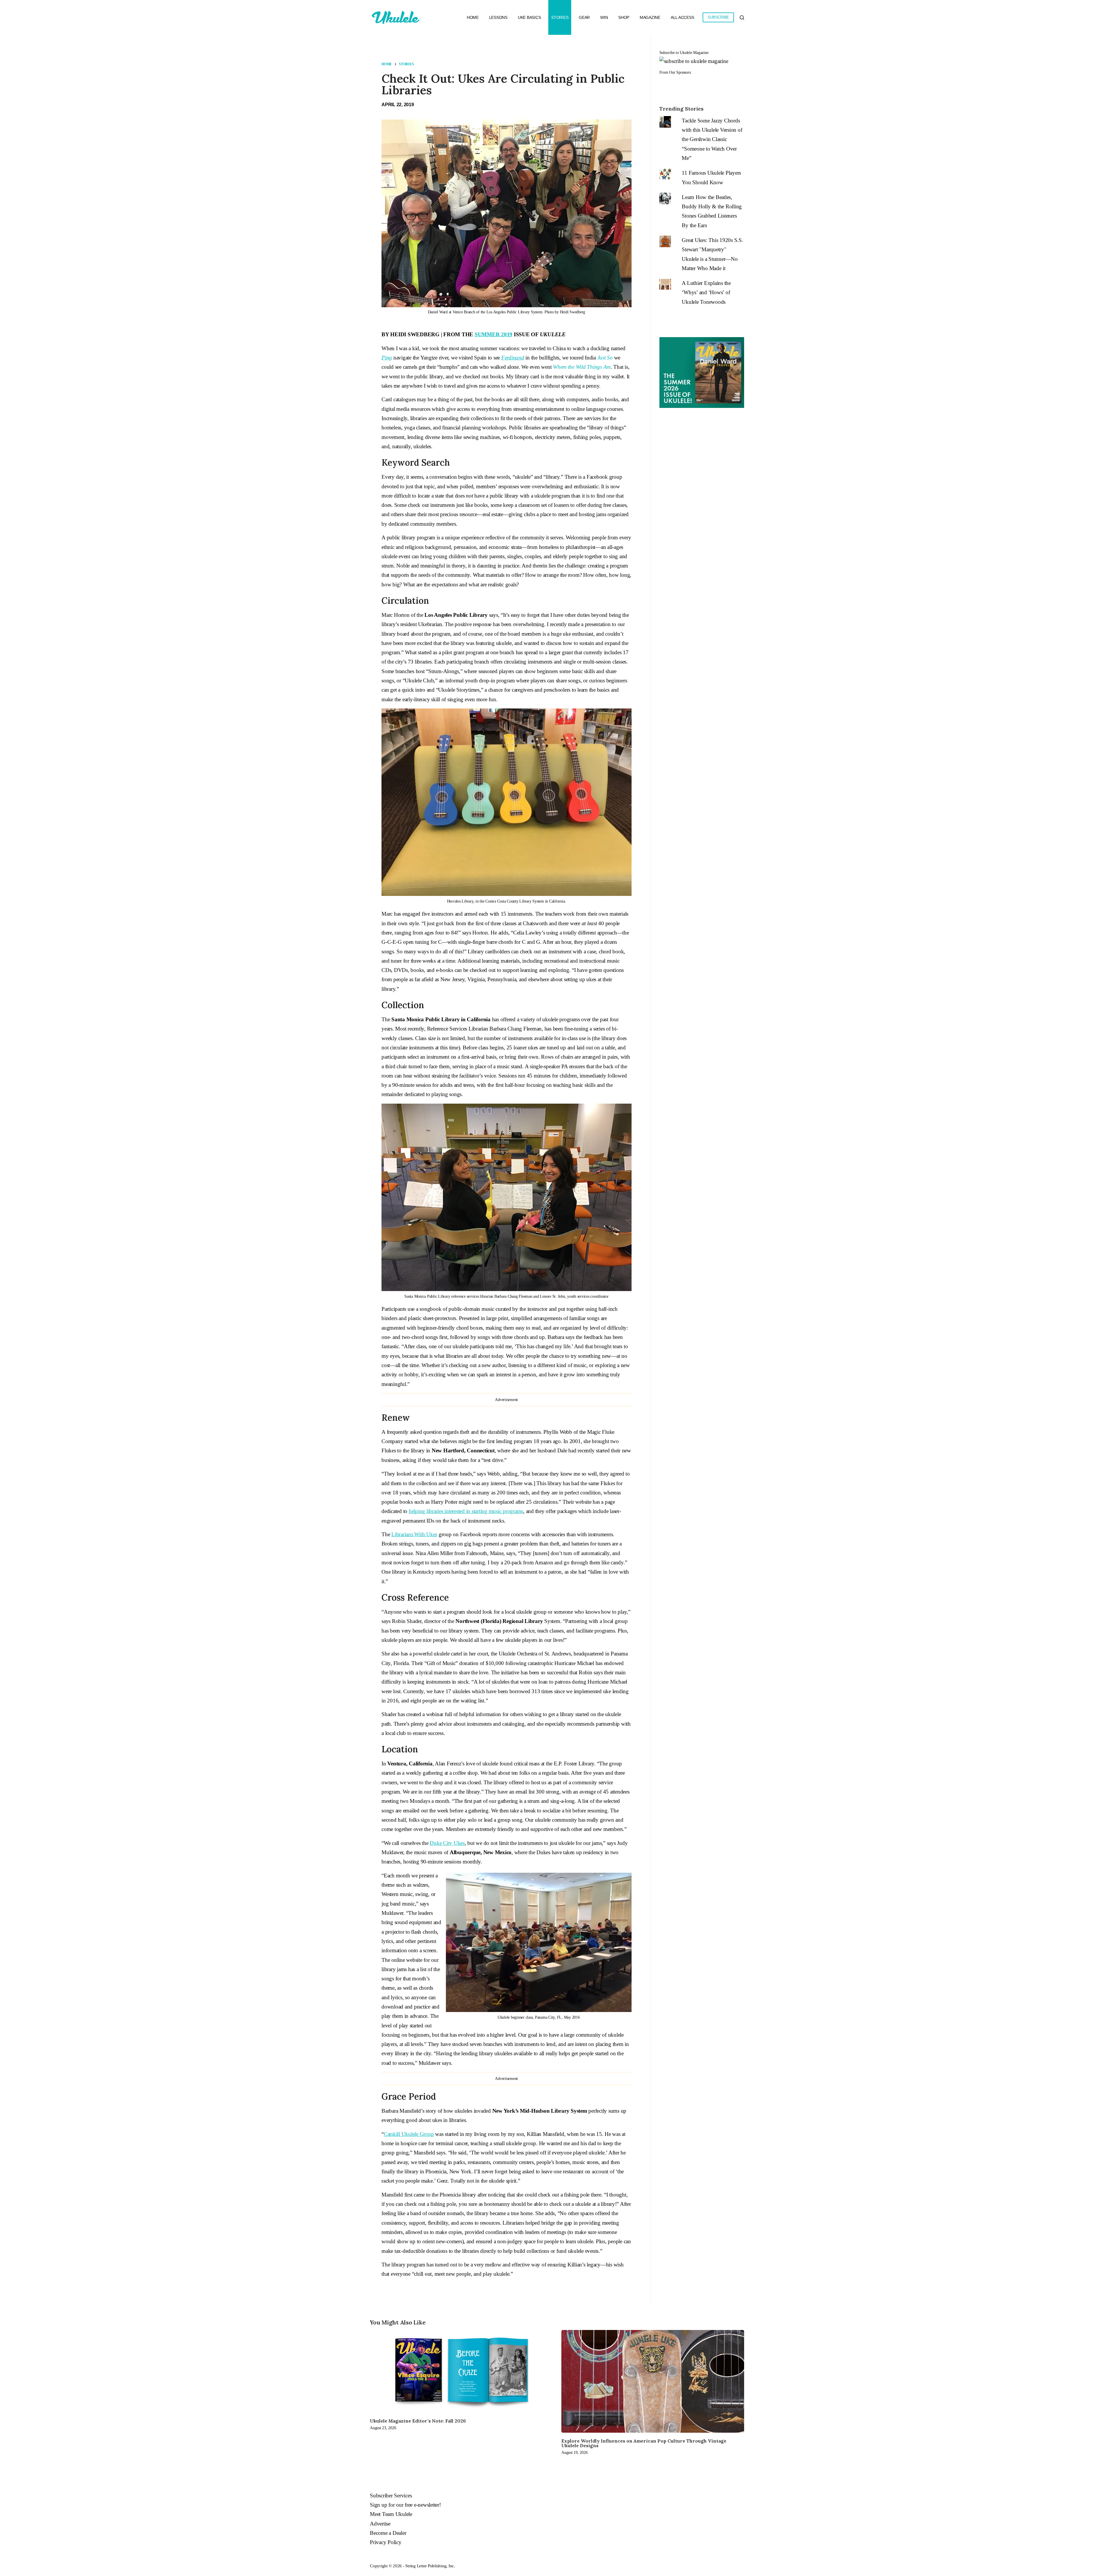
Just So (605, 358)
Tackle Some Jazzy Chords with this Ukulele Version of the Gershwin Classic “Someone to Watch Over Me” (712, 139)
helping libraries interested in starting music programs (466, 1511)
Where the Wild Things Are (582, 367)
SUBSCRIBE (718, 17)
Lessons (498, 17)
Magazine (650, 17)
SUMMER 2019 (493, 334)
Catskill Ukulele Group (409, 2134)
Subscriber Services (391, 2495)
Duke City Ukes (447, 1843)
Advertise (380, 2524)
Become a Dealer (388, 2533)
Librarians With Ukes (414, 1534)
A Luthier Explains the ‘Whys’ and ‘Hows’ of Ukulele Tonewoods (706, 292)
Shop (624, 17)
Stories (560, 17)
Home (473, 17)
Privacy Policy (386, 2542)
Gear (584, 17)
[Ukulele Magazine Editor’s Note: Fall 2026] (461, 2371)
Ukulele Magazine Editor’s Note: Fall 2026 (418, 2421)
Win (604, 17)
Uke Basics (529, 17)
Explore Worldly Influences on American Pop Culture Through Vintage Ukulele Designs (644, 2443)
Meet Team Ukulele (391, 2514)
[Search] (742, 18)
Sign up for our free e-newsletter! (405, 2505)
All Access (682, 17)
